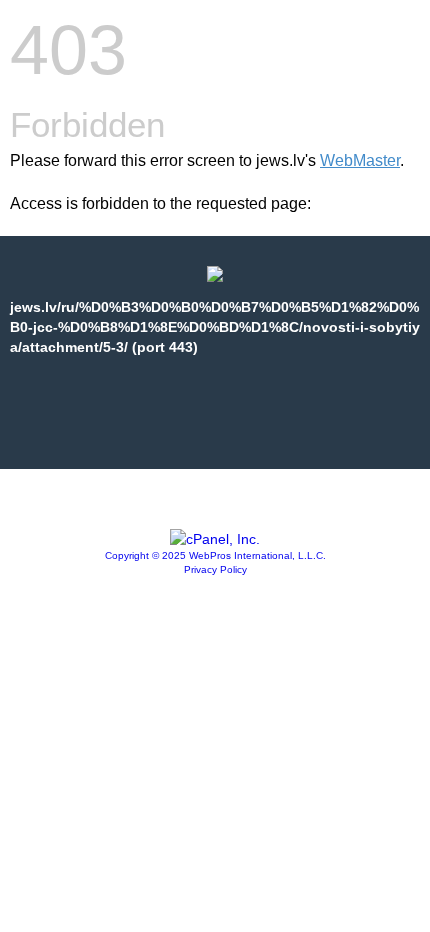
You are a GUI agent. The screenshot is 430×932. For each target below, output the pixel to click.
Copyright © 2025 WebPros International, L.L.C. (215, 555)
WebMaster (360, 160)
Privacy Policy (215, 569)
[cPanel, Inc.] (215, 539)
